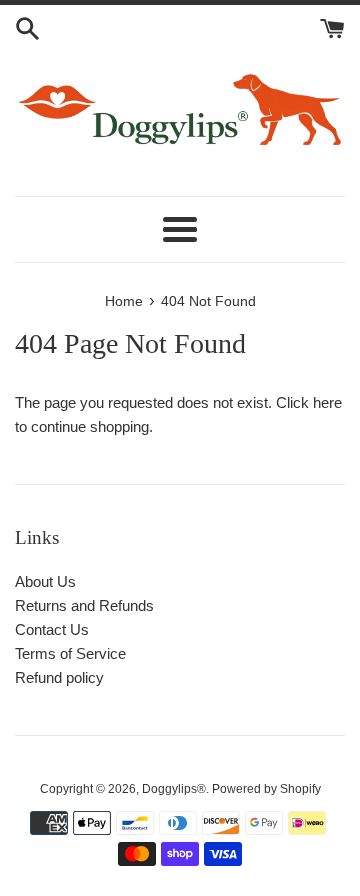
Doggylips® (174, 789)
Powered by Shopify (266, 789)
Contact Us (52, 629)
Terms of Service (70, 653)
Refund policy (59, 677)
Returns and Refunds (84, 605)
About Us (45, 581)
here (327, 402)
